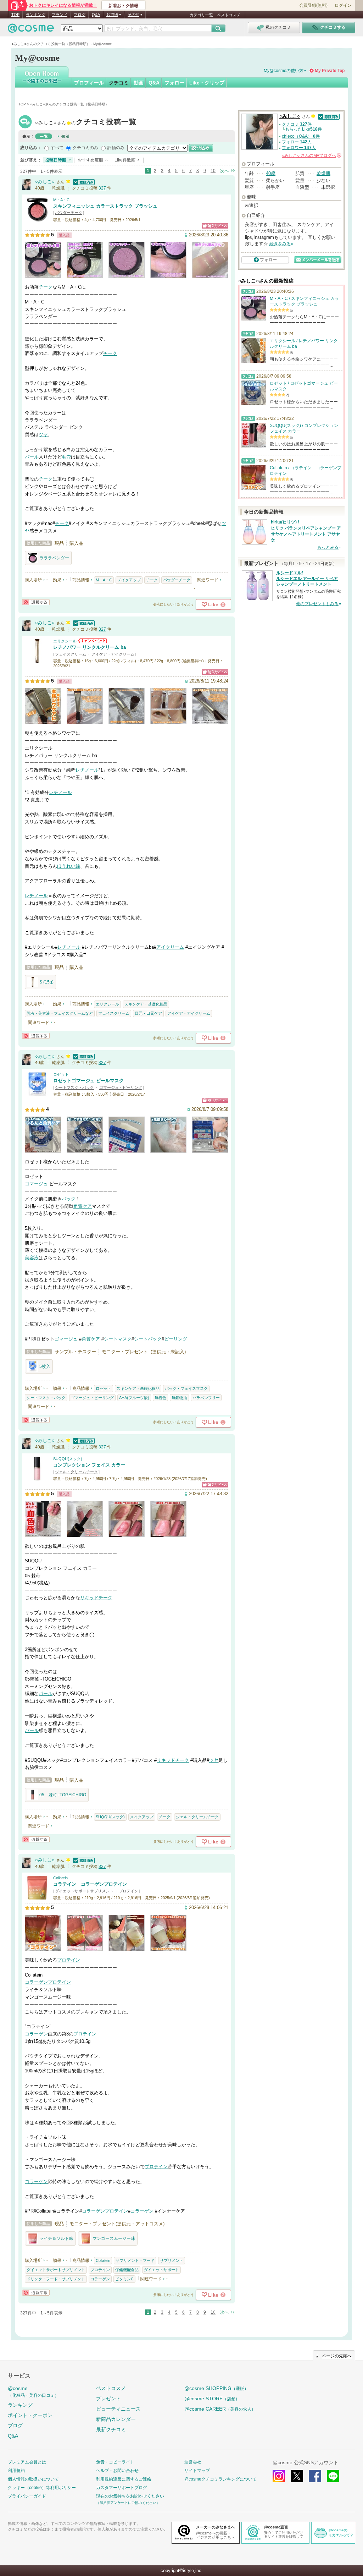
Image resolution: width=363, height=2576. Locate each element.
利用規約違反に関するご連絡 (124, 2479)
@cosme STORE (212, 2399)
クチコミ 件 (297, 124)
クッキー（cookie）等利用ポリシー (42, 2488)
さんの (311, 155)
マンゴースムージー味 (114, 2238)
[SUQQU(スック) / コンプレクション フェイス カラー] (37, 1478)
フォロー (174, 83)
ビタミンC (124, 2279)
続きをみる (280, 244)
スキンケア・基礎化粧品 (146, 1004)
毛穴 (66, 457)
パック (69, 1199)
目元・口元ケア (148, 1013)
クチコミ (119, 83)
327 (102, 188)
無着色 (160, 1398)
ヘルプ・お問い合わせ (117, 2471)
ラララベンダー (54, 558)
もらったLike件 (303, 129)
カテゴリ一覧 (201, 15)
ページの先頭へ (337, 2356)
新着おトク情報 (123, 6)
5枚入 (45, 1366)
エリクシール (65, 641)
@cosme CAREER (220, 2409)
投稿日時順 (56, 160)
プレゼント (108, 2399)
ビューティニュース (118, 2409)
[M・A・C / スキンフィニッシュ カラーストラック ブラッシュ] (37, 219)
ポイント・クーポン (30, 2415)
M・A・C (61, 200)
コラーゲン (36, 1982)
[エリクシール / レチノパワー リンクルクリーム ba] (37, 660)
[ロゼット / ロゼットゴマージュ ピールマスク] (37, 1093)
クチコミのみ (85, 148)
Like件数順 (125, 160)
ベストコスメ (229, 15)
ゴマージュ (36, 1184)
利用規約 (16, 2471)
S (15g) (46, 982)
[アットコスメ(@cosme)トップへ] (31, 30)
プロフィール (89, 83)
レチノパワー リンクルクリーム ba (90, 647)
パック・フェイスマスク (186, 1388)
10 (213, 171)
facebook (315, 2476)
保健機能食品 (127, 2270)
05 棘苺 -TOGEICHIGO (63, 1795)
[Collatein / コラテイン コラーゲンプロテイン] (37, 1897)
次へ (224, 171)
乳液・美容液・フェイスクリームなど (60, 1013)
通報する (36, 602)
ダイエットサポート (161, 2270)
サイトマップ (197, 2471)
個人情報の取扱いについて (33, 2479)
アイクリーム (170, 947)
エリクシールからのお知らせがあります (92, 641)
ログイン (343, 5)
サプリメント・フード (135, 2260)
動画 (139, 83)
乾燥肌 (323, 173)
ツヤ (43, 435)
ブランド (60, 15)
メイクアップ (129, 580)
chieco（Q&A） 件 (301, 136)
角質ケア (83, 1206)
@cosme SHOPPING (216, 2388)
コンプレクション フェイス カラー (89, 1465)
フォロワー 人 (299, 148)
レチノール (87, 770)
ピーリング (176, 1339)
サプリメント (172, 2260)
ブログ (80, 15)
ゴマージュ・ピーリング (121, 1087)
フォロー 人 (297, 142)
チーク (46, 287)
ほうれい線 (69, 866)
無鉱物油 (179, 1398)
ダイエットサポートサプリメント (84, 1891)
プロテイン (129, 1891)
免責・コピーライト (115, 2462)
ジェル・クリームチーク (76, 1472)
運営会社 (193, 2462)
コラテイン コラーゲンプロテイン (90, 1884)
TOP (15, 15)
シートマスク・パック (74, 1087)
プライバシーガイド (27, 2496)
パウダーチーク (69, 213)
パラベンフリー (206, 1398)
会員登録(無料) (313, 5)
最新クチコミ (111, 2429)
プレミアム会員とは (27, 2462)
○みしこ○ (86, 123)
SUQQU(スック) (68, 1459)
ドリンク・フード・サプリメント (56, 2279)
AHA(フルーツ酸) (134, 1398)
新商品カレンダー (116, 2419)
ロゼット (61, 1074)
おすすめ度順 (90, 160)
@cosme (33, 2392)
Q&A (96, 15)
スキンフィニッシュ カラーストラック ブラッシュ (105, 206)
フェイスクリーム (71, 654)
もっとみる (328, 547)
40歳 (271, 173)
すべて (57, 148)
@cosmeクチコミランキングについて (220, 2479)
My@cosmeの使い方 (284, 71)
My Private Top (330, 71)
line (333, 2476)
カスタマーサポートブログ (122, 2488)
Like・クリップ (207, 83)
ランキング (36, 15)
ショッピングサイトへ (215, 226)
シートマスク (118, 1339)
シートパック (148, 1339)
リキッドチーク (96, 1598)
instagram (279, 2476)
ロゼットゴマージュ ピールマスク (88, 1081)
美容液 (32, 1258)
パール (32, 457)
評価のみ (116, 148)
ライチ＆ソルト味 (56, 2238)
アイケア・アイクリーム (113, 654)
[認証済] (83, 182)
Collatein (60, 1878)
